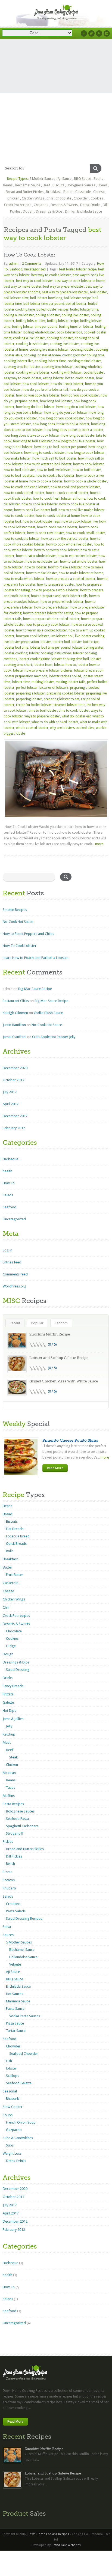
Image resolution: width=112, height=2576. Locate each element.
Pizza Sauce (15, 2023)
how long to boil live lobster (74, 441)
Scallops (13, 2076)
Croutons (41, 205)
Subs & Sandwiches (18, 2138)
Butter (68, 192)
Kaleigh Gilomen (15, 1013)
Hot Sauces (15, 1994)
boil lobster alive (16, 298)
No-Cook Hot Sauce (18, 922)
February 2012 (14, 1128)
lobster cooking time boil (70, 659)
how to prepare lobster (52, 607)
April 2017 (11, 1104)
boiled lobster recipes (52, 309)
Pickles (8, 1842)
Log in (7, 1250)
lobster (46, 642)
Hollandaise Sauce (23, 1957)
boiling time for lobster (76, 327)
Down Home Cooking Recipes (48, 2534)
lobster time (21, 682)
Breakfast (53, 192)
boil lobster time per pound (44, 304)
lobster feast (43, 665)
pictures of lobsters (54, 688)
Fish (9, 2061)
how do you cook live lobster (38, 395)
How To (9, 1183)
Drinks (70, 211)
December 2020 (15, 1068)
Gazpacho (14, 2130)
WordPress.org (15, 1286)
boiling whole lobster (39, 332)
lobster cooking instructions (50, 653)
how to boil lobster (87, 470)
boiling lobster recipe (63, 321)
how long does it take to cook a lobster (74, 430)
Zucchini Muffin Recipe (50, 1334)
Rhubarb (9, 1888)
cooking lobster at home (42, 355)
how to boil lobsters (19, 476)
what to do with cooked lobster (55, 722)
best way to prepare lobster (63, 287)
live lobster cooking (90, 636)
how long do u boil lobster (76, 407)
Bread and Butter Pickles (25, 192)
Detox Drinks (90, 205)
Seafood (16, 269)
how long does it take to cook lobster (32, 436)
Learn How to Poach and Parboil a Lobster (35, 958)
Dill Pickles (14, 1856)
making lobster (43, 682)
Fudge (11, 1646)
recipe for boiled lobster (34, 705)
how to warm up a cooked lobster (41, 630)
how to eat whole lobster (79, 562)
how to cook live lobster (40, 504)
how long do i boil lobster (35, 407)
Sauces (8, 1935)
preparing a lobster (30, 693)
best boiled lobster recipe (78, 269)
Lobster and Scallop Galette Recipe (59, 1358)
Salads (8, 1195)
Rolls (10, 1551)
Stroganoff (15, 1833)
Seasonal (10, 2091)
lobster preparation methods (26, 676)
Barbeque (10, 1159)
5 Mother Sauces (42, 179)
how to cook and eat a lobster (26, 487)
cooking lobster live (18, 361)
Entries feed (12, 1262)
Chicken (13, 198)
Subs (10, 2145)
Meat (7, 1742)
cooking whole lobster (33, 372)
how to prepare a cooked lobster (71, 579)
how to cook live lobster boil (35, 510)
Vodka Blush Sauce (48, 1013)
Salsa (7, 1927)
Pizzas (7, 1872)
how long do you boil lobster (66, 413)
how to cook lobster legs (41, 521)
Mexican (9, 1773)
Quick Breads (16, 1544)
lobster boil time (16, 648)
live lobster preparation (21, 642)
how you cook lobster (32, 636)
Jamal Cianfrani (15, 1037)
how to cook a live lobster (55, 476)
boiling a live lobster (19, 315)
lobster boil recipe (85, 642)
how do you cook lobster (80, 395)
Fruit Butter (15, 1575)
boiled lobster (76, 304)
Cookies (97, 198)
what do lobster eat (76, 716)
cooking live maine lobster (49, 350)
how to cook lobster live (80, 521)
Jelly (9, 1726)
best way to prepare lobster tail (65, 292)
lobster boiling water (88, 648)
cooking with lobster (66, 372)
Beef (46, 185)
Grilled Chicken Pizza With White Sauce (64, 1381)
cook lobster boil (69, 332)
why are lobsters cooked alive (72, 728)
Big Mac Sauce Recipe (35, 989)
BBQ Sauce (83, 179)
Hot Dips (9, 1711)
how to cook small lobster (85, 533)
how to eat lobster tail (42, 562)
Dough (28, 211)
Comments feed (15, 1274)
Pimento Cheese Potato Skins (70, 1440)
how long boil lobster (56, 401)
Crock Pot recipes (18, 205)
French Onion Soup (21, 2122)
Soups (8, 2115)
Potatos (9, 1880)
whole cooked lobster (32, 728)
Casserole (83, 192)
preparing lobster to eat (62, 699)
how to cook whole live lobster (69, 544)
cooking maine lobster (84, 361)
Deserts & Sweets (64, 205)
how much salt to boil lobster (54, 458)
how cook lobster (36, 384)
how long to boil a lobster (32, 441)
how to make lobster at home (81, 573)
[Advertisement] (56, 105)
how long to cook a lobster (45, 453)
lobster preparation (89, 670)
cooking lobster (82, 350)
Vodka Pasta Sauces (25, 2016)
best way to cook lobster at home (80, 281)
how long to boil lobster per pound (60, 447)
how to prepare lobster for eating (48, 613)
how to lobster (35, 567)
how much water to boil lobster (48, 464)
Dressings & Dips (49, 211)
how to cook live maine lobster (82, 510)
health (7, 1171)
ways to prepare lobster (42, 716)
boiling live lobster (75, 315)
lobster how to (65, 665)
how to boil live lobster (54, 470)
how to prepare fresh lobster (62, 602)
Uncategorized (35, 269)
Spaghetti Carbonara (22, 1826)
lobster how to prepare (30, 670)
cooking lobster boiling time (83, 355)
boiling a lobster (48, 315)
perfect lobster (27, 688)
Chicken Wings (33, 198)
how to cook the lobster (22, 539)
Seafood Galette (19, 2083)
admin (14, 264)
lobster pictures (61, 670)
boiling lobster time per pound (35, 327)
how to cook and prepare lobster (75, 487)
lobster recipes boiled (65, 676)
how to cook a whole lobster (86, 481)
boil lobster (99, 292)
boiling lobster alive (31, 321)
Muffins (9, 1796)
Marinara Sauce (18, 2001)
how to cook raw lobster (46, 533)
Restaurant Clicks (16, 1001)
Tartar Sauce (16, 2031)
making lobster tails (71, 682)
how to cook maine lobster (57, 527)
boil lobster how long (46, 298)
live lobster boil (62, 636)
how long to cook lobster (86, 453)
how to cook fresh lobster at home (59, 499)
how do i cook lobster (67, 384)
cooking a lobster (60, 338)
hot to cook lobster (80, 378)
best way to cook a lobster (51, 275)
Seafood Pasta (17, 1819)
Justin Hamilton (14, 1025)
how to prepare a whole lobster (55, 590)
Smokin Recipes (15, 910)
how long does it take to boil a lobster (61, 424)
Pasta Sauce (15, 2009)
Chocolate (63, 198)
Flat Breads (15, 1529)
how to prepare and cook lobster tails (59, 596)
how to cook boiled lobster (24, 493)
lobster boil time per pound (50, 648)
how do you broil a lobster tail (45, 390)
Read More (55, 1468)
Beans (98, 179)
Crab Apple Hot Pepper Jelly (54, 1037)
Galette (8, 1702)
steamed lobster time (69, 705)
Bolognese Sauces (81, 185)
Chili (50, 198)
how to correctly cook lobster (57, 550)
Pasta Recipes (13, 1804)
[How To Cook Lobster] (56, 779)
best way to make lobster (23, 287)
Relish (10, 1864)
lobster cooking (16, 653)
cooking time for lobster (22, 367)
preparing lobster (29, 699)
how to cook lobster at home (58, 516)
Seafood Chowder (24, 2054)
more (99, 844)
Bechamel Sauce (28, 185)
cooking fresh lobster (32, 344)
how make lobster (17, 458)
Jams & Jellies (13, 1719)
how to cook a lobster (46, 481)
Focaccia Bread (18, 1536)
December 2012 (15, 1116)
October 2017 (13, 1080)
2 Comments (32, 264)
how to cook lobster (19, 516)
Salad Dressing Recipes (24, 1918)
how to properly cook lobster (48, 625)
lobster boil (61, 642)
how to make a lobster (65, 567)
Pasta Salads (16, 1911)
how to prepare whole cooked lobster (51, 619)
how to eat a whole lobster (36, 556)
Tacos (11, 1788)
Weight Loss (12, 2153)
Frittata (8, 1694)
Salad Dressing (18, 1670)
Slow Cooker (13, 2107)
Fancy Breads (13, 1686)
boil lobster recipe (77, 298)
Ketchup (9, 1734)
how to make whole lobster (24, 579)
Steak (13, 1757)
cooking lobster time (50, 361)
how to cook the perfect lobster (65, 539)
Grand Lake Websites (66, 2545)
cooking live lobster (64, 344)
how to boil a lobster (19, 470)
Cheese (99, 192)
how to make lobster (42, 573)
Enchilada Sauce (90, 211)
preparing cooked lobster (66, 693)
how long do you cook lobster (61, 418)
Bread (102, 185)
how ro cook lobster (88, 464)
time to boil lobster (43, 711)
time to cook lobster (74, 711)
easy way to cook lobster (23, 378)
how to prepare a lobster (56, 585)
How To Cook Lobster (30, 255)
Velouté (15, 1964)
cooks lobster (94, 372)
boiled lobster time (84, 309)
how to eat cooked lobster (77, 556)
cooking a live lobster (29, 338)
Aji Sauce (65, 179)
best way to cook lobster (35, 281)
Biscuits (58, 185)
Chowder (81, 198)
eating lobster (53, 378)
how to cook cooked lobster (67, 493)
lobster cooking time (34, 659)
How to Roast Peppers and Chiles (28, 934)
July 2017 (10, 1092)
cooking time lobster (57, 367)
